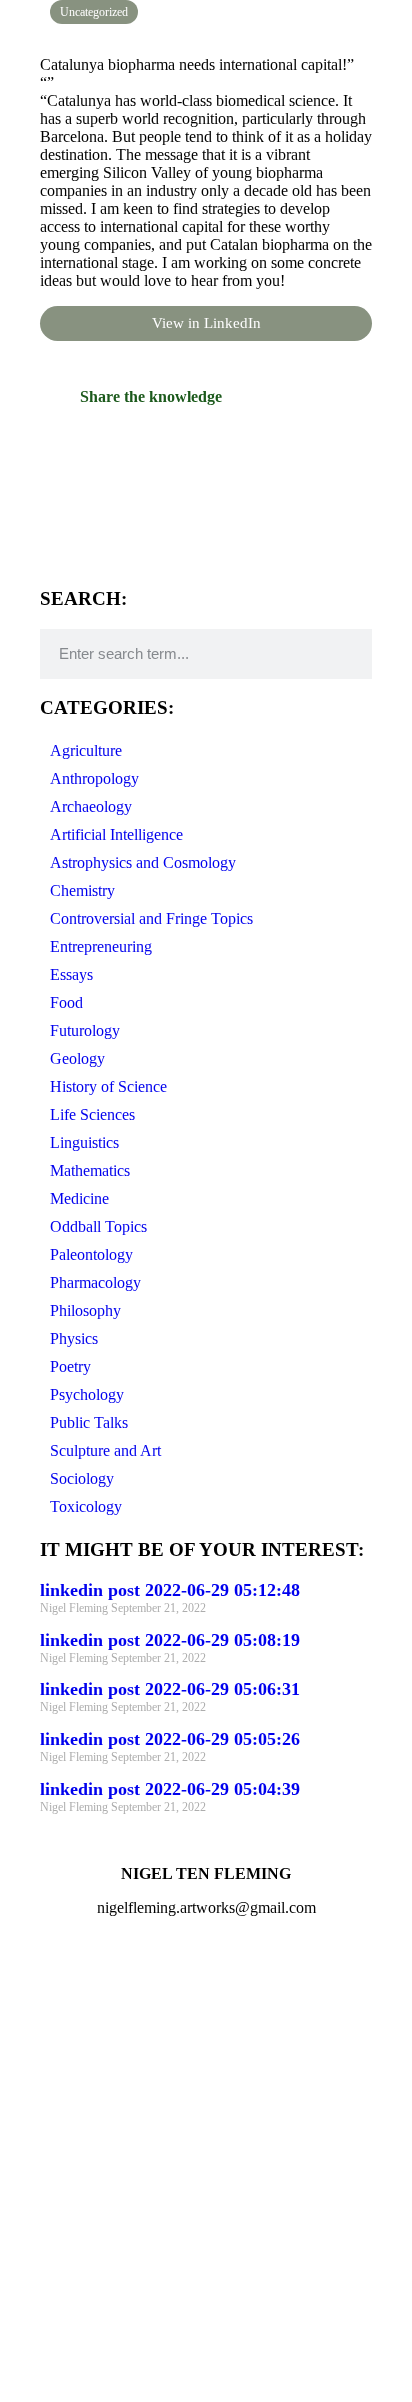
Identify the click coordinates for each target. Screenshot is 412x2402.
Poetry (70, 1366)
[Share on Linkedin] (206, 530)
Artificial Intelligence (116, 834)
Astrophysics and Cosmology (143, 862)
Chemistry (82, 890)
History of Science (108, 1086)
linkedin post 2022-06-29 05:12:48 (170, 1590)
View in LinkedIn (206, 323)
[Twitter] (89, 1978)
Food (66, 1002)
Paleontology (91, 1254)
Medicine (79, 1198)
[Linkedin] (143, 1978)
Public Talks (89, 1422)
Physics (74, 1338)
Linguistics (84, 1142)
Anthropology (94, 778)
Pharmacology (95, 1282)
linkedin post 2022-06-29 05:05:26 (170, 1739)
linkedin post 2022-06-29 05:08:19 (170, 1640)
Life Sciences (92, 1114)
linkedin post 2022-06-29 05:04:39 (170, 1789)
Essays (71, 974)
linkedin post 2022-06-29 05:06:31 (170, 1689)
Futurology (85, 1030)
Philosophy (85, 1310)
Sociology (82, 1478)
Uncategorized (94, 12)
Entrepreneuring (101, 946)
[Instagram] (35, 1978)
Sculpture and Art (105, 1450)
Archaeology (91, 806)
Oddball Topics (98, 1226)
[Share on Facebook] (206, 451)
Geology (77, 1058)
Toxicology (86, 1506)
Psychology (87, 1394)
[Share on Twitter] (206, 490)
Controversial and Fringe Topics (151, 918)
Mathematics (90, 1170)
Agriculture (86, 750)
